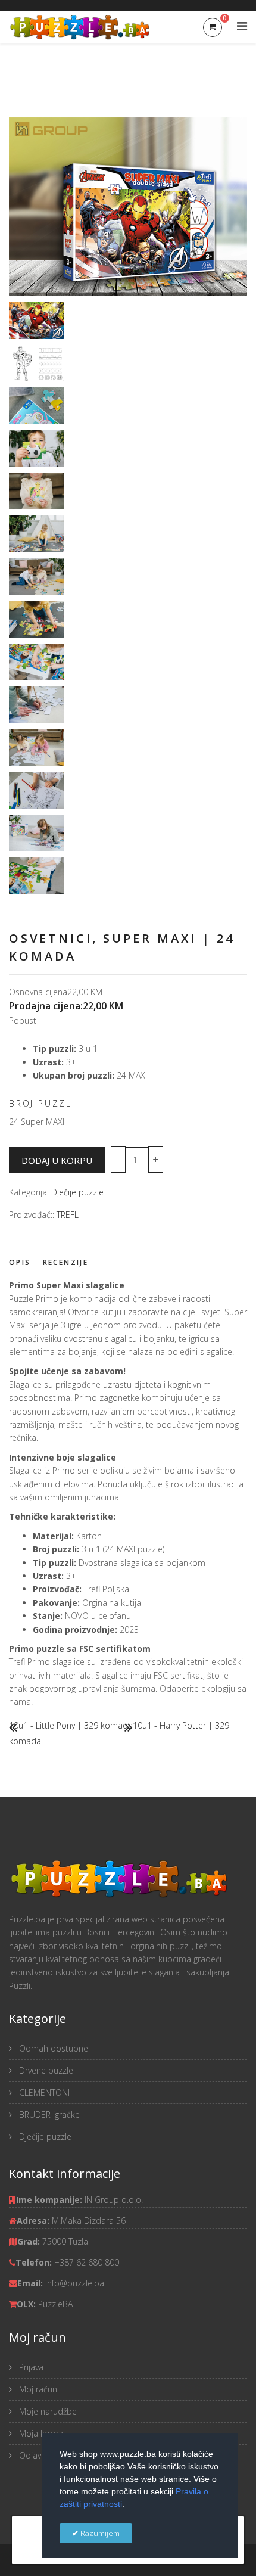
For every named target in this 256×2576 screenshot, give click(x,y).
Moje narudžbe (47, 2411)
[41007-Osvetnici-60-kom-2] (37, 363)
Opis (20, 1262)
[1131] (37, 619)
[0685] (37, 491)
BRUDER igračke (48, 2114)
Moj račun (37, 2389)
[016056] (37, 406)
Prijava (30, 2367)
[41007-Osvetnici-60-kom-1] (37, 321)
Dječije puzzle (77, 1192)
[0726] (37, 662)
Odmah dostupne (52, 2048)
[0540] (37, 449)
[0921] (37, 790)
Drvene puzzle (45, 2070)
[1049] (37, 747)
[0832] (37, 875)
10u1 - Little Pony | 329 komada (71, 1725)
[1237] (37, 705)
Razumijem (99, 2533)
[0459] (37, 577)
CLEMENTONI (43, 2092)
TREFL (68, 1215)
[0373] (37, 833)
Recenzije (66, 1262)
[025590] (37, 534)
